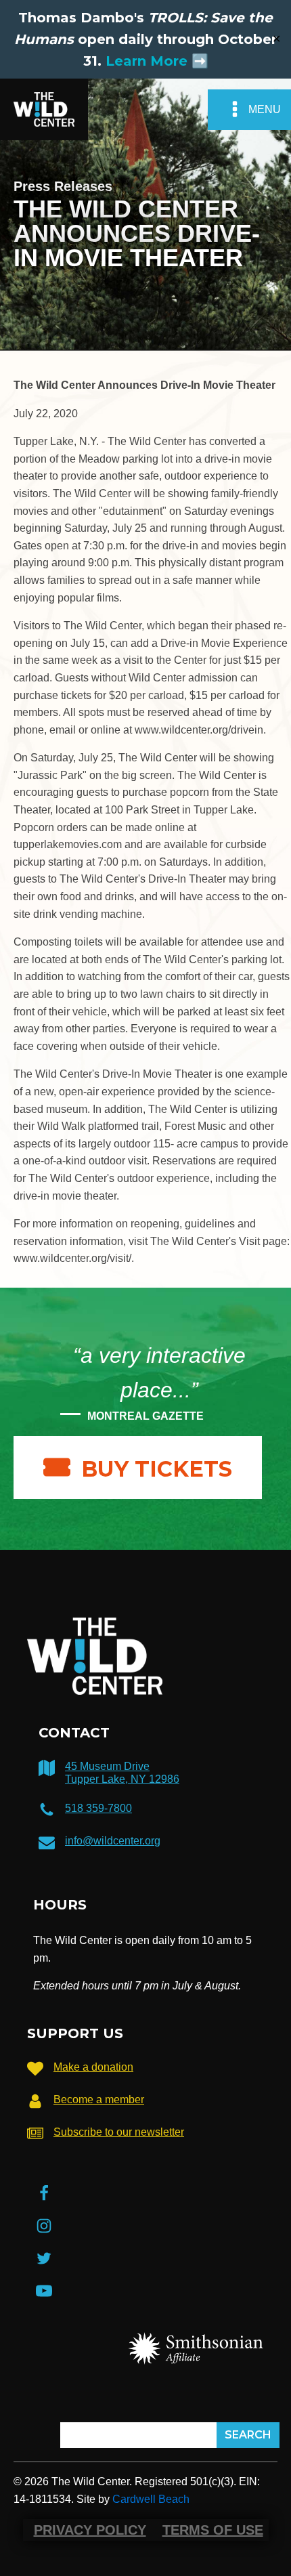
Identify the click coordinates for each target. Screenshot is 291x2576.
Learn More (147, 61)
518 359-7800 (98, 1808)
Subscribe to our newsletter (119, 2132)
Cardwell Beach (151, 2499)
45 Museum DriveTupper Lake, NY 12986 (122, 1773)
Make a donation (93, 2067)
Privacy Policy (90, 2530)
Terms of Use (213, 2530)
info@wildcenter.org (113, 1841)
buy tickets (157, 1469)
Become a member (99, 2099)
